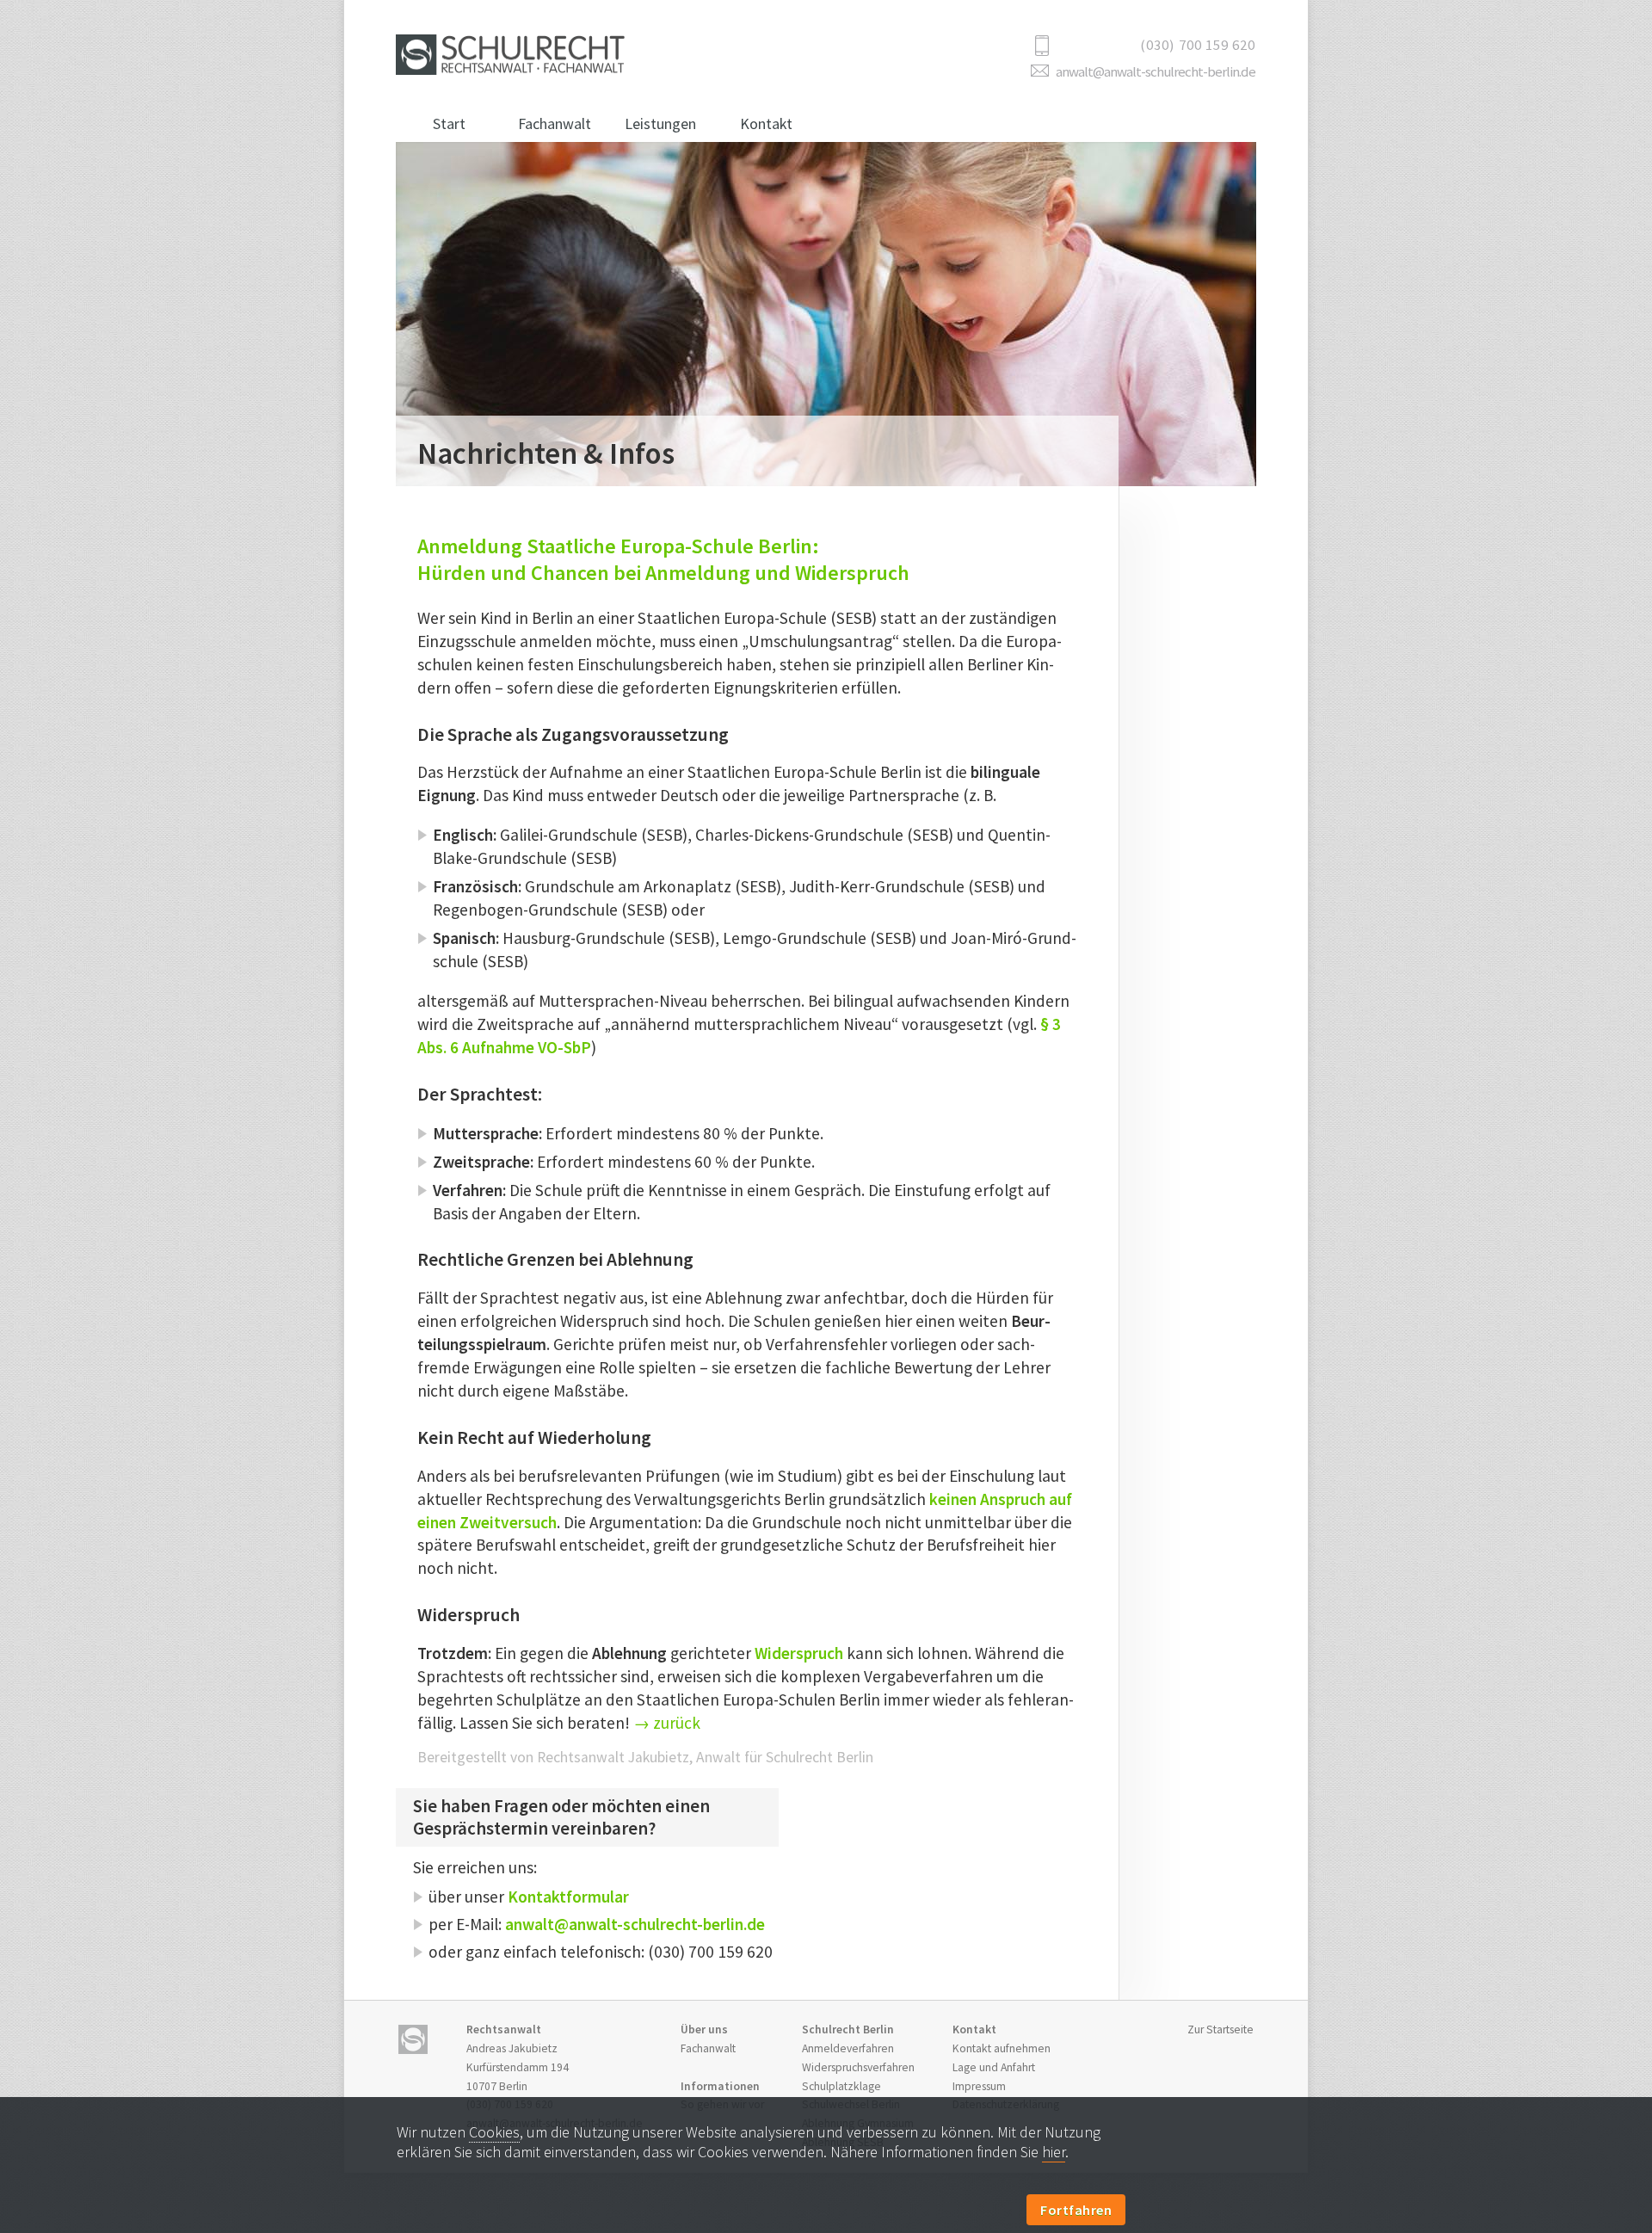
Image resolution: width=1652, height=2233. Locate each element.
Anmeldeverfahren (848, 2048)
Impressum (979, 2086)
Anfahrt (994, 2067)
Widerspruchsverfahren (858, 2067)
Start (449, 123)
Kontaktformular (568, 1897)
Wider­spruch (799, 1653)
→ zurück (667, 1723)
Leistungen (660, 123)
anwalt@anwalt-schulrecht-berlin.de (1156, 71)
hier (1054, 2152)
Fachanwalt (555, 123)
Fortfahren (1076, 2210)
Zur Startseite (1221, 2029)
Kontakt (766, 123)
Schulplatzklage (841, 2086)
